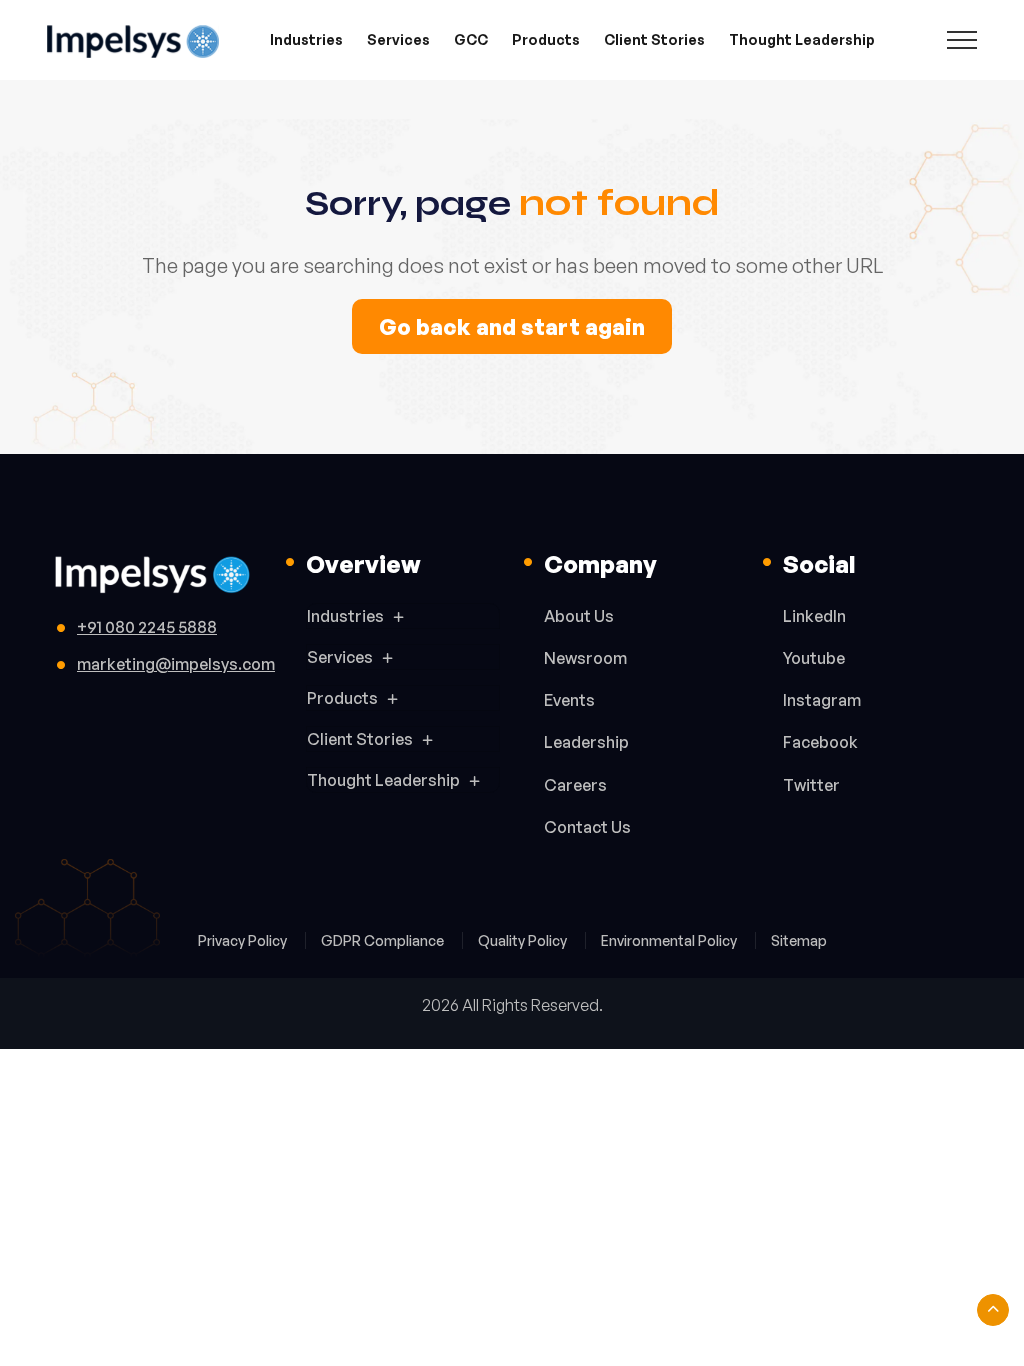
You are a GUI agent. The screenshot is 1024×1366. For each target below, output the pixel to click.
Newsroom (585, 658)
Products (546, 39)
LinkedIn (814, 616)
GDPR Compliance (384, 940)
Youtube (814, 658)
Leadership (586, 742)
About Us (579, 616)
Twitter (811, 785)
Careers (575, 785)
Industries (306, 39)
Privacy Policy (244, 940)
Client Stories (654, 39)
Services (398, 39)
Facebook (820, 742)
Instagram (822, 700)
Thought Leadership (802, 39)
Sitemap (799, 940)
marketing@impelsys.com (176, 664)
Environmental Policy (670, 940)
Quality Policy (524, 940)
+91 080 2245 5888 (147, 627)
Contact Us (587, 827)
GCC (471, 39)
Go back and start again (512, 326)
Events (569, 700)
